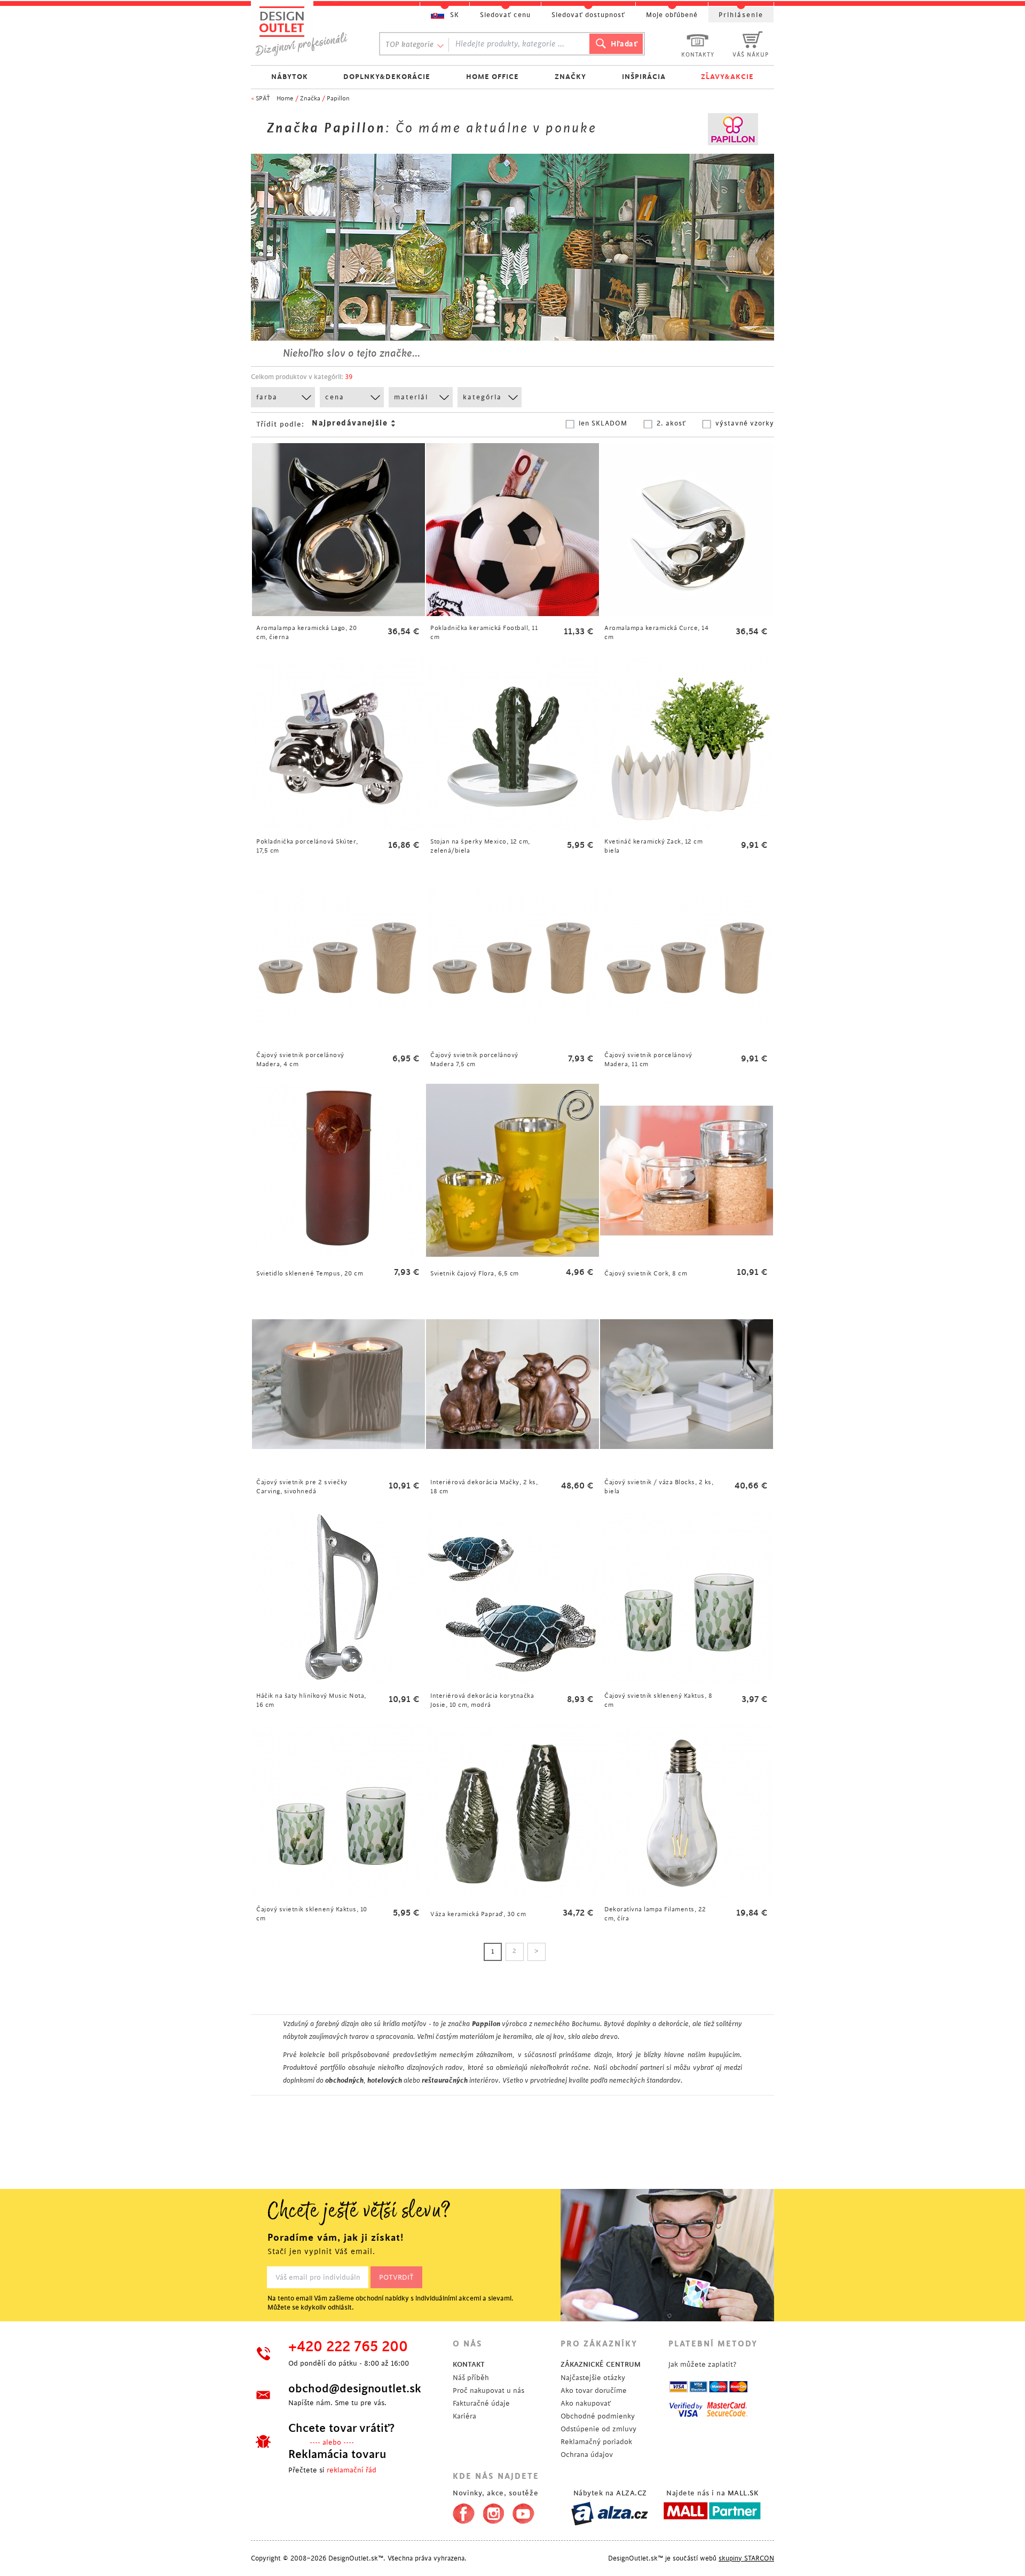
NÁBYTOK (290, 77)
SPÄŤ (263, 99)
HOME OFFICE (492, 77)
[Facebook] (461, 2511)
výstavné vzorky (745, 423)
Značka (310, 99)
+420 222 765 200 (348, 2347)
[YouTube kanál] (523, 2511)
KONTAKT (469, 2364)
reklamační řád (352, 2470)
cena (335, 397)
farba (267, 397)
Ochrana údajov (587, 2455)
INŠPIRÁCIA (644, 77)
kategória (482, 397)
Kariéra (464, 2416)
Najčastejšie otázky (593, 2378)
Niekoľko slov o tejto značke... (352, 353)
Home (285, 99)
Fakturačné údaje (481, 2403)
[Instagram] (494, 2511)
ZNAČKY (570, 77)
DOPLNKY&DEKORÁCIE (387, 77)
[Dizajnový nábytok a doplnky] (305, 31)
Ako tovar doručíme (594, 2390)
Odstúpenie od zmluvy (598, 2429)
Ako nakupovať (586, 2403)
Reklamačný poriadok (596, 2442)
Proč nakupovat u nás (488, 2390)
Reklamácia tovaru (337, 2454)
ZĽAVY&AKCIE (727, 77)
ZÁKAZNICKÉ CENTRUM (601, 2364)
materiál (411, 397)
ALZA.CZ (632, 2493)
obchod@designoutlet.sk (355, 2389)
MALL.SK (743, 2493)
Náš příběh (471, 2378)
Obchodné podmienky (598, 2416)
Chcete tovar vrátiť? (341, 2428)
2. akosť (671, 423)
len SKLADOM (603, 423)
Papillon (338, 99)
